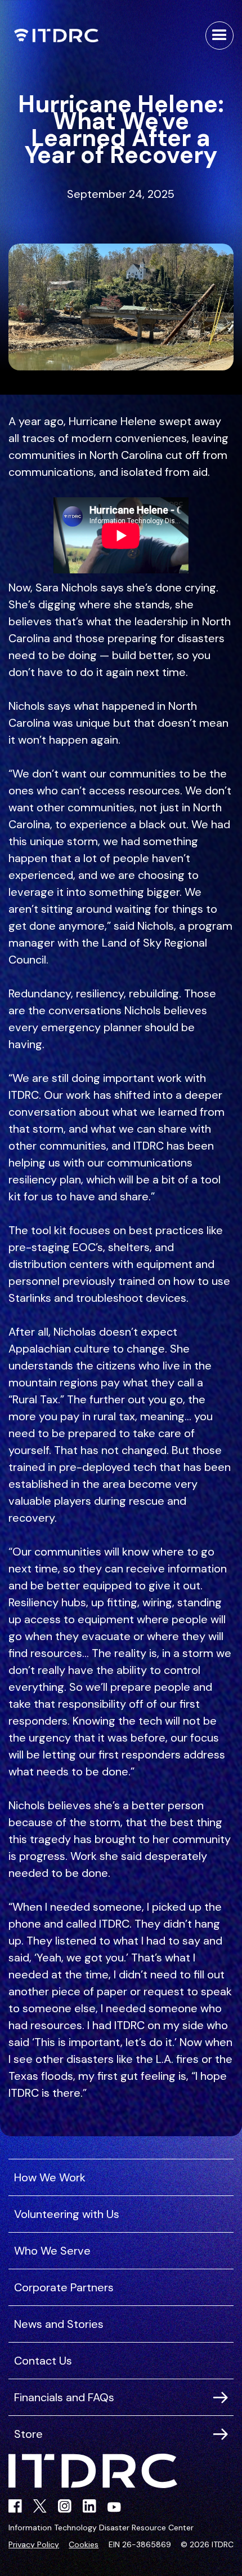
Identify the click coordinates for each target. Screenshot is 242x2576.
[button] (219, 36)
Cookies (84, 2544)
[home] (53, 36)
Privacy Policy (34, 2544)
